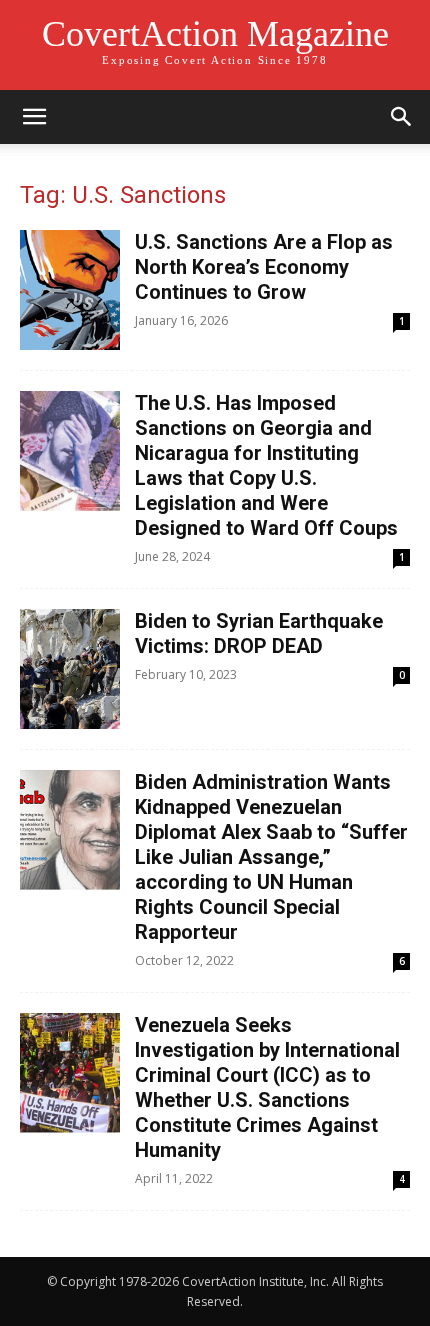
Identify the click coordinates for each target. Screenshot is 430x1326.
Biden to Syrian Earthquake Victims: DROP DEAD (259, 633)
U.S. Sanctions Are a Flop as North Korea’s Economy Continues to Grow (264, 267)
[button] (34, 117)
